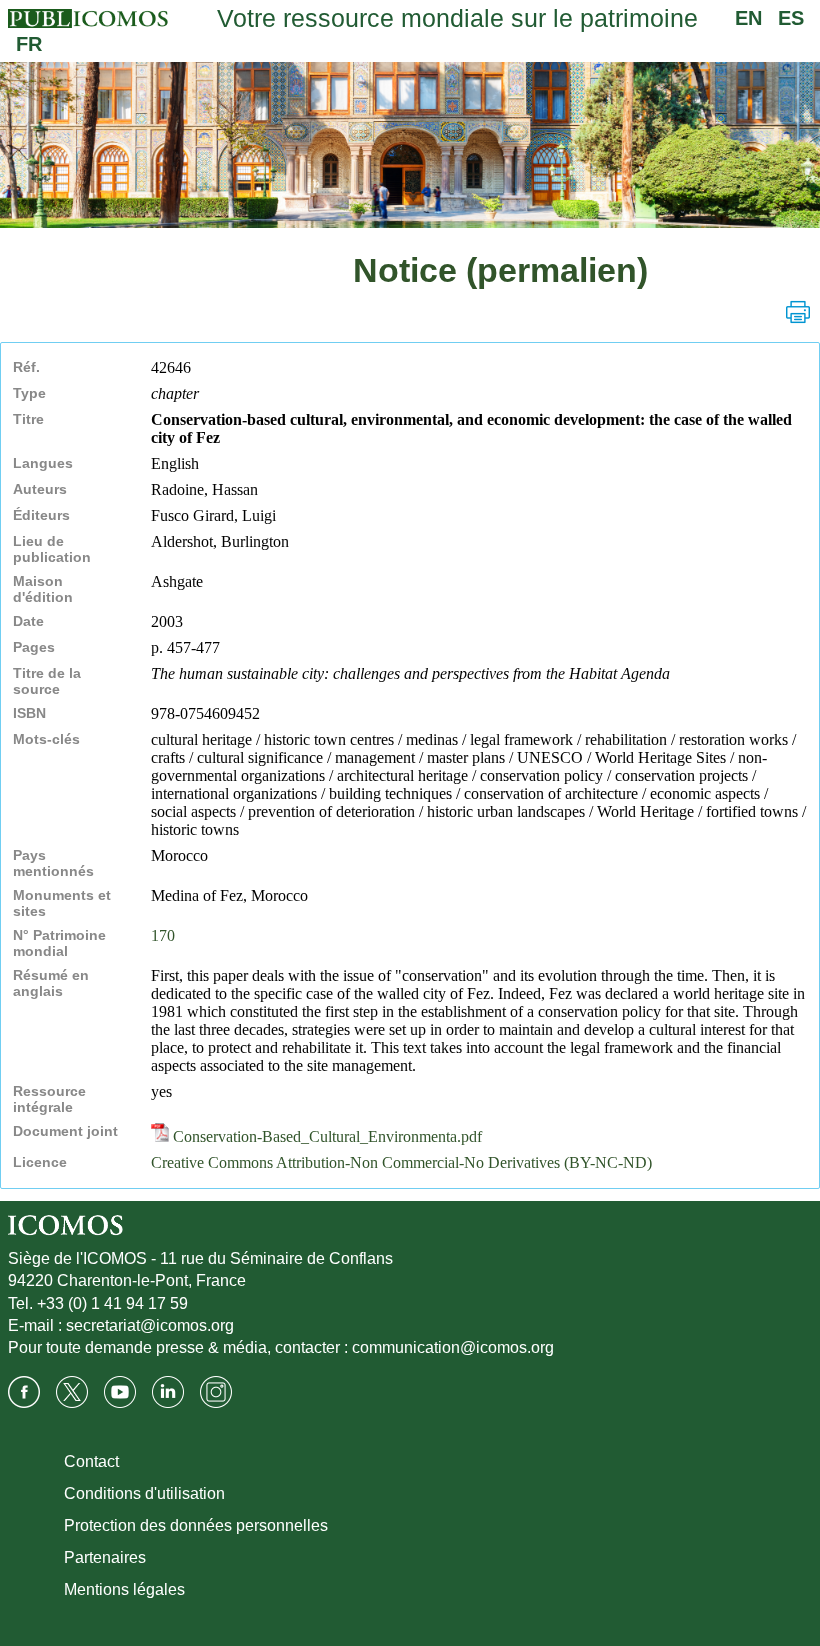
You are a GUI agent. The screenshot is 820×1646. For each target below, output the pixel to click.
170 (163, 935)
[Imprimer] (798, 312)
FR (29, 44)
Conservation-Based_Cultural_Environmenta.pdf (325, 1136)
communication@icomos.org (453, 1347)
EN (748, 18)
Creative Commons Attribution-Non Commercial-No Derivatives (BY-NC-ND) (401, 1162)
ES (791, 18)
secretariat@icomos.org (150, 1325)
